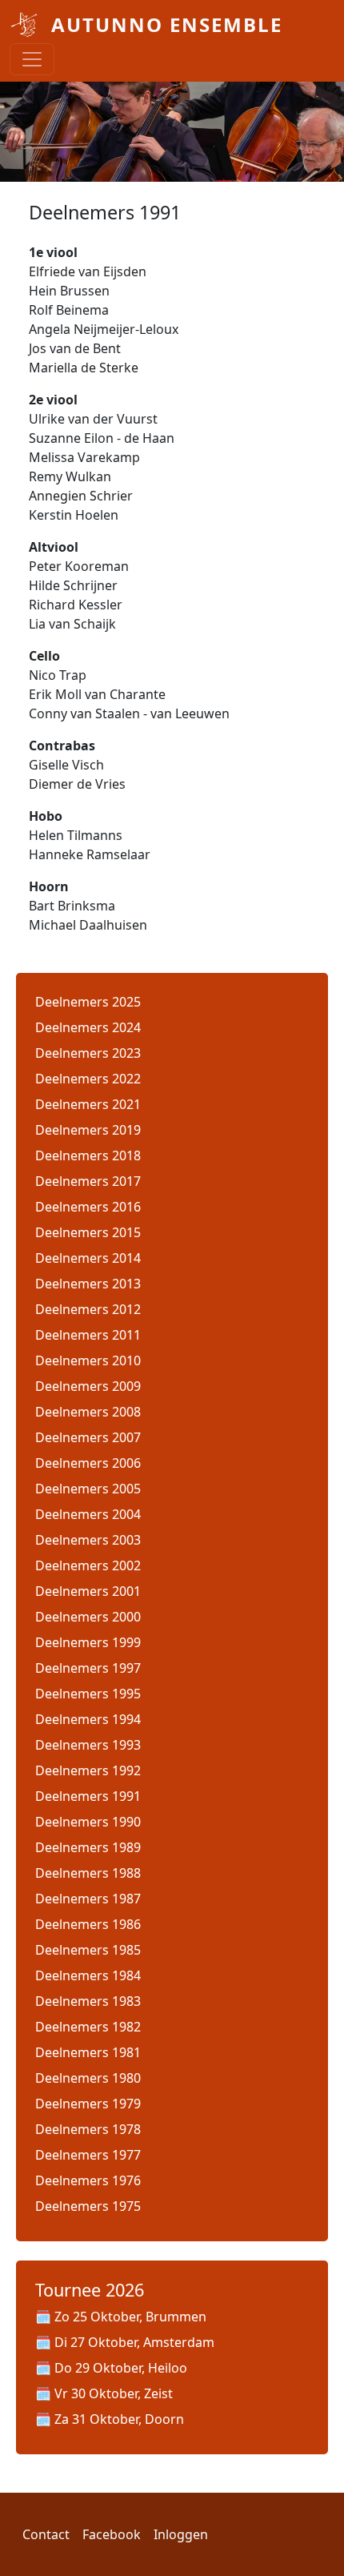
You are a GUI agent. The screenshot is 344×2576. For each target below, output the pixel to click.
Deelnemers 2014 (88, 1258)
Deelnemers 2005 (88, 1489)
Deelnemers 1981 (88, 2052)
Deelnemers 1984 (88, 1975)
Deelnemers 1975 (88, 2206)
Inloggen (181, 2534)
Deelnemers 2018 (88, 1155)
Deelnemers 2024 (88, 1027)
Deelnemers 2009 (88, 1386)
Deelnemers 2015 (88, 1232)
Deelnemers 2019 (88, 1130)
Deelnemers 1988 (88, 1873)
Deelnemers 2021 (88, 1104)
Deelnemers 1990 (88, 1822)
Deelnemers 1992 (88, 1770)
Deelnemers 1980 (88, 2078)
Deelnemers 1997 (88, 1668)
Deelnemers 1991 (88, 1796)
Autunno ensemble (167, 24)
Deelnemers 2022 (88, 1079)
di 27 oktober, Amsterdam (134, 2342)
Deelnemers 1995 (88, 1694)
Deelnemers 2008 (88, 1412)
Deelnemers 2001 (88, 1591)
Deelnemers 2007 (88, 1437)
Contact (46, 2534)
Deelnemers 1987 (88, 1899)
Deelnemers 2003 (88, 1540)
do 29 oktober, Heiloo (121, 2368)
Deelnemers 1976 (88, 2180)
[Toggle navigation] (32, 59)
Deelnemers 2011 (88, 1335)
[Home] (24, 25)
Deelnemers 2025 (88, 1002)
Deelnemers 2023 (88, 1053)
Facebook (112, 2534)
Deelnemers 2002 (88, 1565)
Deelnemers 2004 (88, 1514)
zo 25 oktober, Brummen (130, 2317)
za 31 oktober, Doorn (119, 2419)
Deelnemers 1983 (88, 2001)
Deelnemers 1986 (88, 1924)
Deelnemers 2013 (88, 1284)
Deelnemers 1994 (88, 1719)
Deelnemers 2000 (88, 1617)
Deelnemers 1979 (88, 2104)
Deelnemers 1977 (88, 2155)
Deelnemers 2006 (88, 1463)
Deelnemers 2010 (88, 1360)
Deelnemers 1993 (88, 1745)
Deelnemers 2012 (88, 1309)
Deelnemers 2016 (88, 1207)
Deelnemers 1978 (88, 2129)
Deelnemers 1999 (88, 1642)
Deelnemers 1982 (88, 2027)
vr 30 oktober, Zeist (114, 2393)
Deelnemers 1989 (88, 1847)
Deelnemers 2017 (88, 1181)
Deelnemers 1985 (88, 1950)
